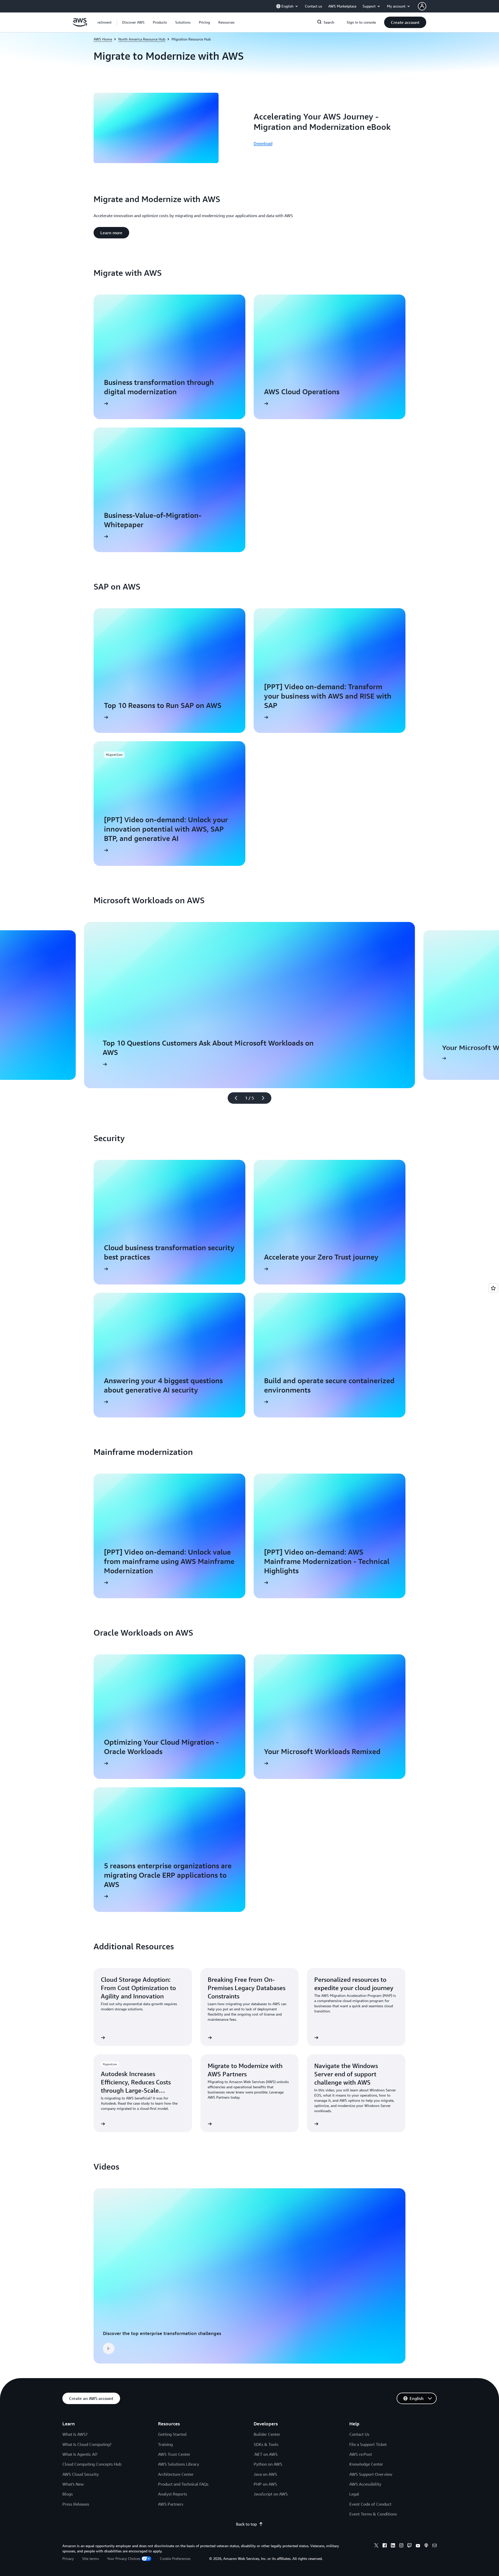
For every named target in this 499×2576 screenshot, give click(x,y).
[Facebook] (385, 2546)
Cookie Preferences (175, 2558)
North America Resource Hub (142, 39)
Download (263, 143)
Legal (354, 2494)
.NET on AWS (266, 2454)
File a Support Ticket (368, 2444)
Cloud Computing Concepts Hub (92, 2464)
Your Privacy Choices (124, 2558)
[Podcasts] (426, 2546)
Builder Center (267, 2434)
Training (165, 2444)
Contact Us (359, 2434)
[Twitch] (410, 2546)
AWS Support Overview (371, 2474)
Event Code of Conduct (370, 2504)
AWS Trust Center (174, 2454)
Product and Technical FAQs (183, 2484)
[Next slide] (265, 1098)
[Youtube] (418, 2546)
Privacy (68, 2558)
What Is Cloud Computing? (87, 2444)
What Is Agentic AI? (80, 2454)
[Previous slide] (234, 1098)
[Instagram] (401, 2546)
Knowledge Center (366, 2464)
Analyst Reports (173, 2494)
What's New (73, 2484)
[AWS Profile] (422, 6)
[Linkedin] (393, 2546)
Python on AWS (268, 2464)
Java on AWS (265, 2474)
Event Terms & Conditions (373, 2514)
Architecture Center (176, 2474)
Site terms (90, 2558)
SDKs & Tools (266, 2444)
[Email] (435, 2546)
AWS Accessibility (365, 2484)
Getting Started (172, 2434)
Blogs (68, 2494)
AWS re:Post (361, 2454)
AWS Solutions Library (179, 2464)
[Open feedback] (493, 1288)
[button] (133, 22)
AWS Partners (171, 2504)
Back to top (246, 2524)
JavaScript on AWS (271, 2494)
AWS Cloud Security (81, 2474)
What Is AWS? (75, 2434)
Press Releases (76, 2504)
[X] (376, 2546)
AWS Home (103, 39)
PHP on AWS (265, 2484)
